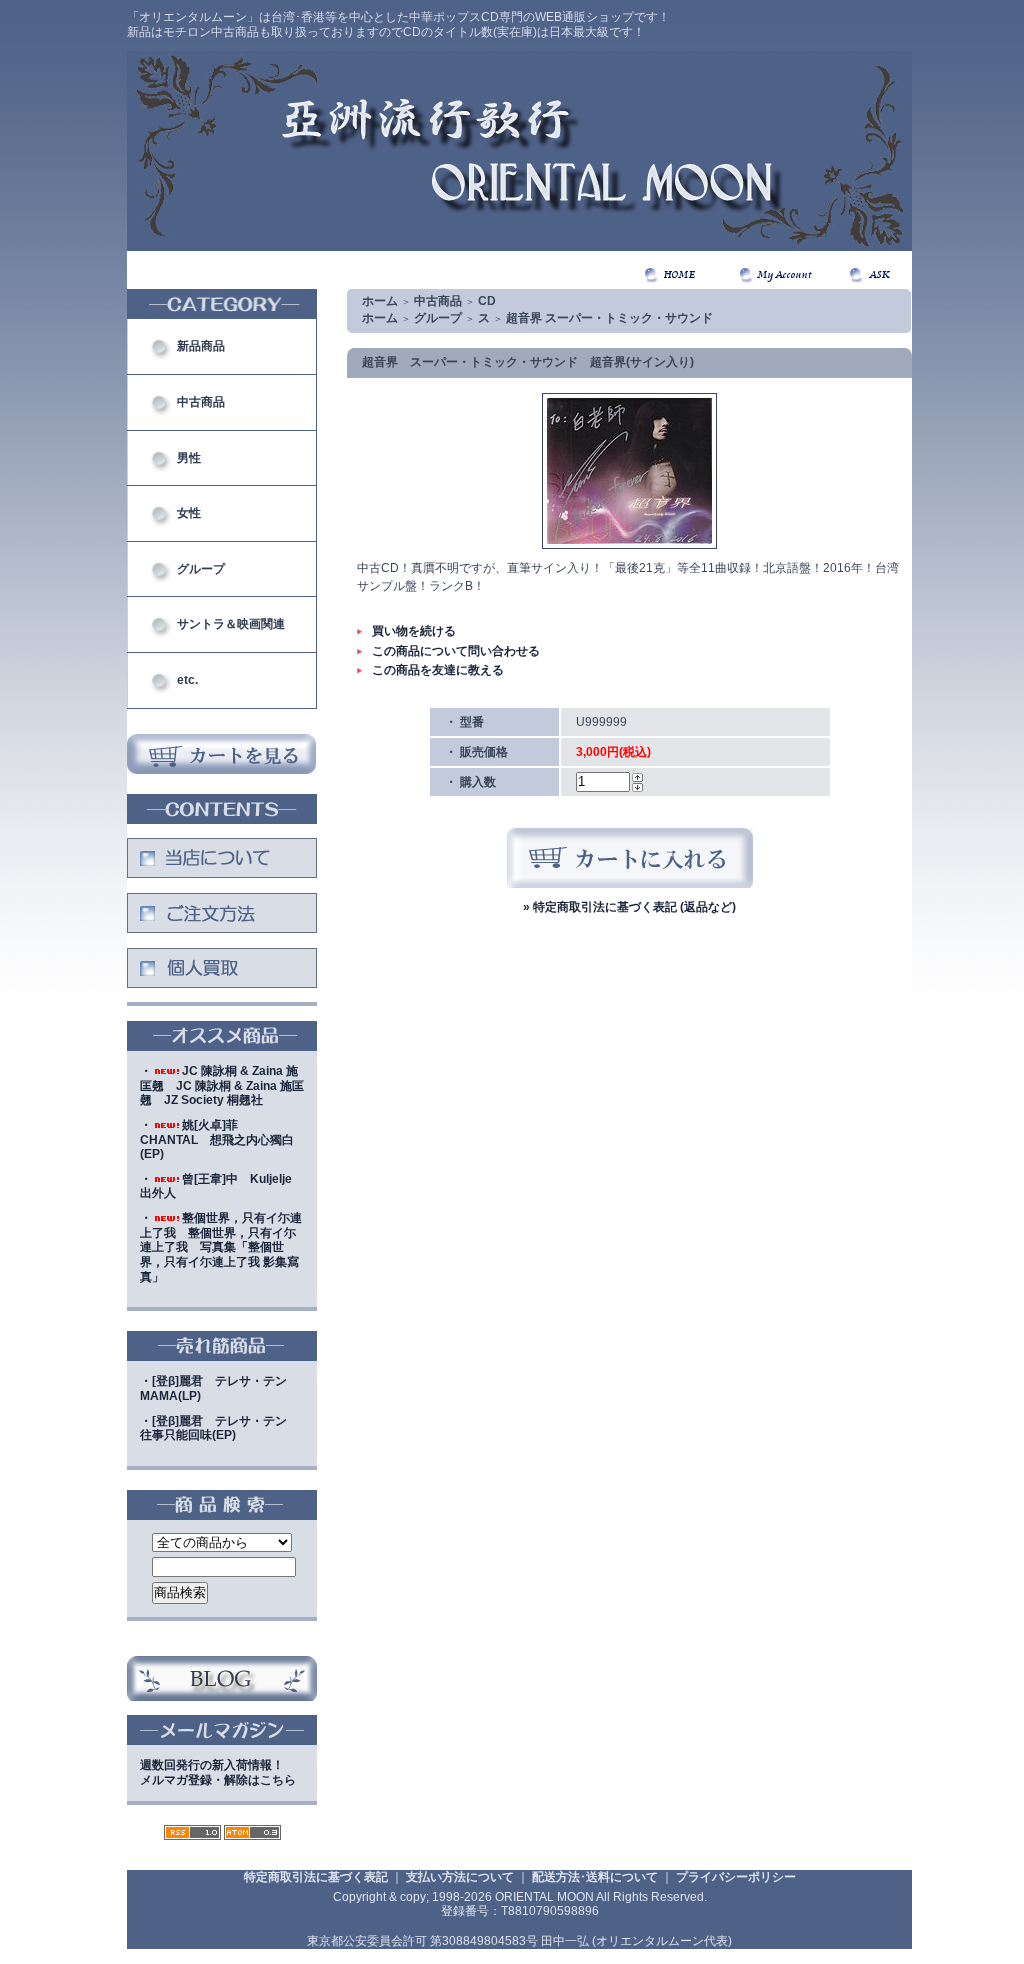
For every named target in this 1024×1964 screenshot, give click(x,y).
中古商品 (201, 402)
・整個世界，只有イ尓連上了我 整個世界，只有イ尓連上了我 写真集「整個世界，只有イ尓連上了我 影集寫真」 (221, 1247)
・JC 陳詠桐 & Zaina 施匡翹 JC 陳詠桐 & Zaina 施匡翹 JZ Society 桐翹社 (222, 1085)
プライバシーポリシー (736, 1877)
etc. (187, 680)
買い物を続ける (414, 631)
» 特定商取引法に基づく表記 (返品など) (629, 907)
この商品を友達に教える (438, 670)
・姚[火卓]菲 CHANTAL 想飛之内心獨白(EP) (217, 1139)
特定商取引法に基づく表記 (316, 1877)
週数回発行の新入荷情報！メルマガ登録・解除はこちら (218, 1772)
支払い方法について (460, 1877)
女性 (189, 513)
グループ (201, 569)
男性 (189, 458)
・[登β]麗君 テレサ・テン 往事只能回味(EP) (219, 1428)
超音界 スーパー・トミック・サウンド (609, 318)
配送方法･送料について (595, 1877)
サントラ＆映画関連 (231, 624)
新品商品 (201, 346)
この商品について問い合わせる (456, 651)
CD (487, 301)
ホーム (380, 301)
